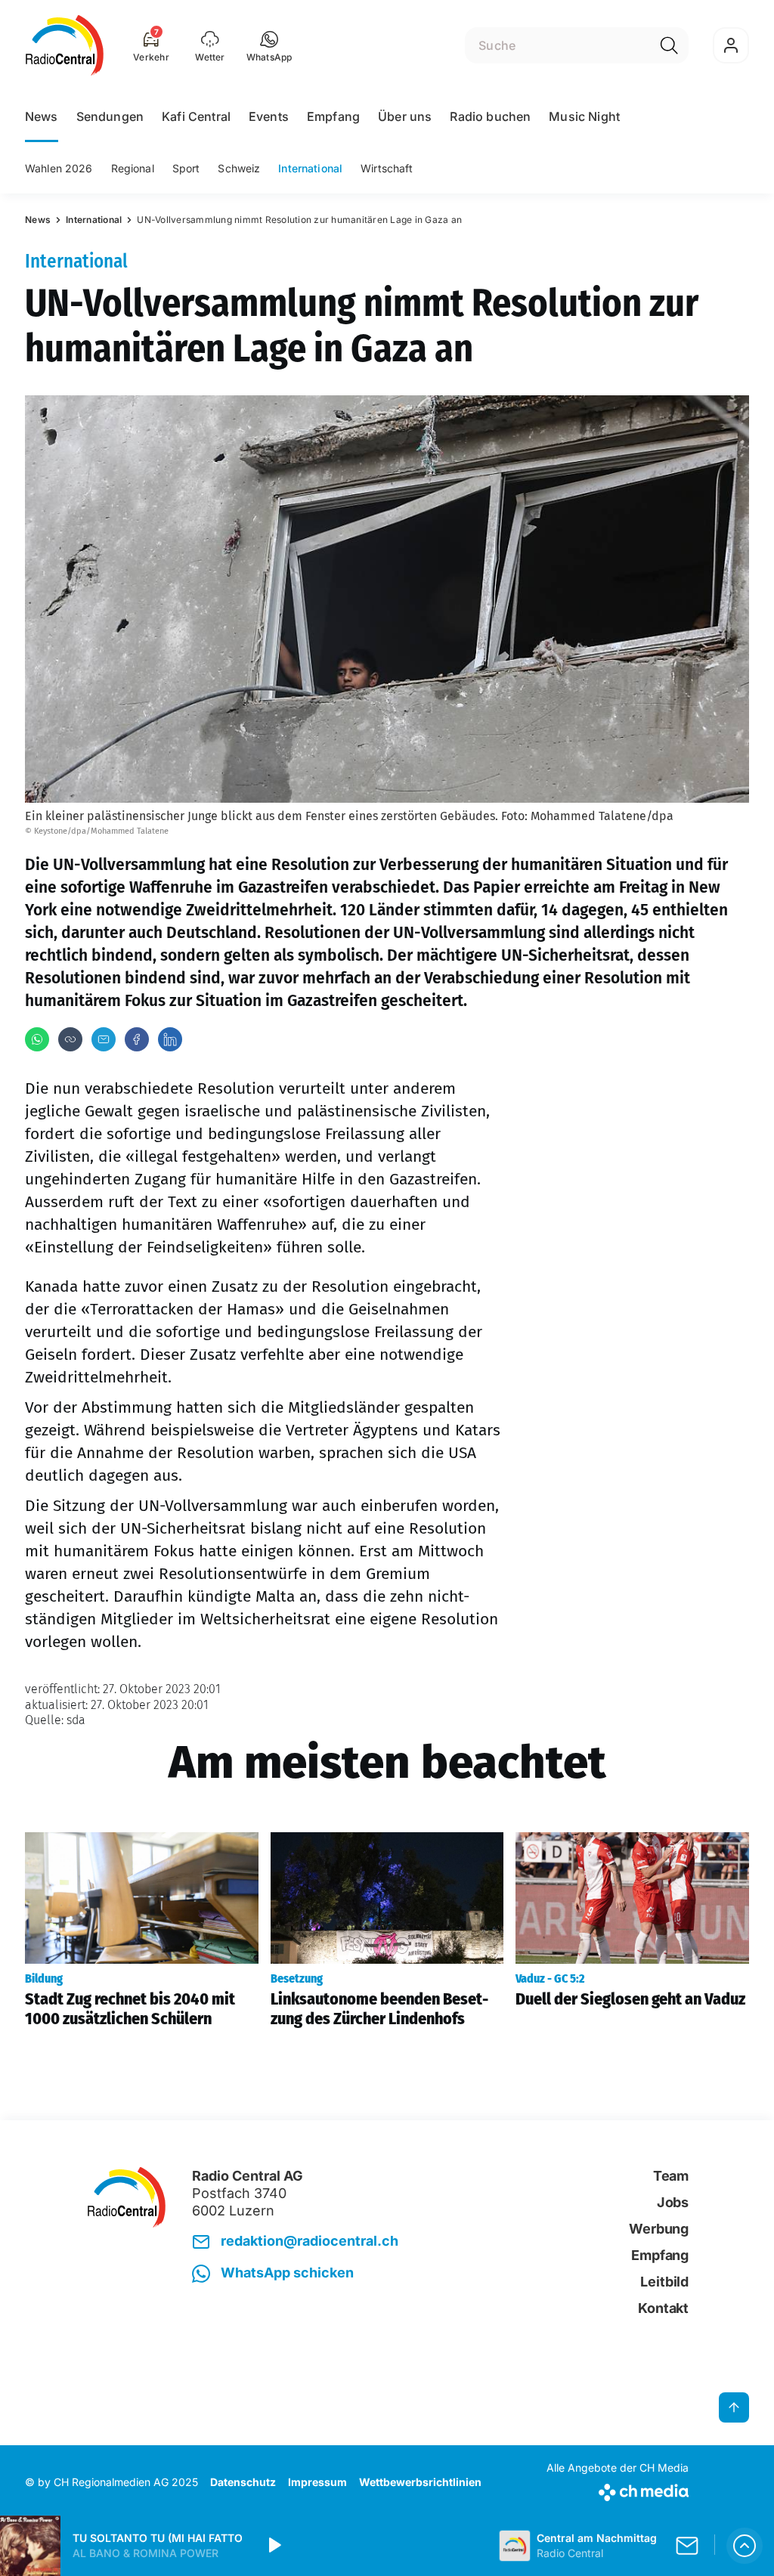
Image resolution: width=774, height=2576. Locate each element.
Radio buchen (490, 116)
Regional (133, 168)
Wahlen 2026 (59, 168)
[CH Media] (618, 2489)
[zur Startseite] (65, 45)
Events (269, 116)
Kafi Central (196, 116)
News (42, 116)
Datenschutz (243, 2482)
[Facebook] (137, 1039)
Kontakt (663, 2308)
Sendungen (110, 116)
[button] (269, 45)
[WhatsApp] (37, 1039)
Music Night (584, 116)
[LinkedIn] (170, 1039)
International (310, 168)
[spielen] (274, 2546)
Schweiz (239, 168)
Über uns (405, 116)
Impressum (317, 2482)
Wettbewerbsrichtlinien (420, 2482)
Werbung (659, 2229)
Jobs (673, 2202)
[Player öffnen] (745, 2546)
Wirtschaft (387, 168)
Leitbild (664, 2282)
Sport (186, 168)
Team (671, 2176)
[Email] (104, 1039)
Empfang (333, 116)
